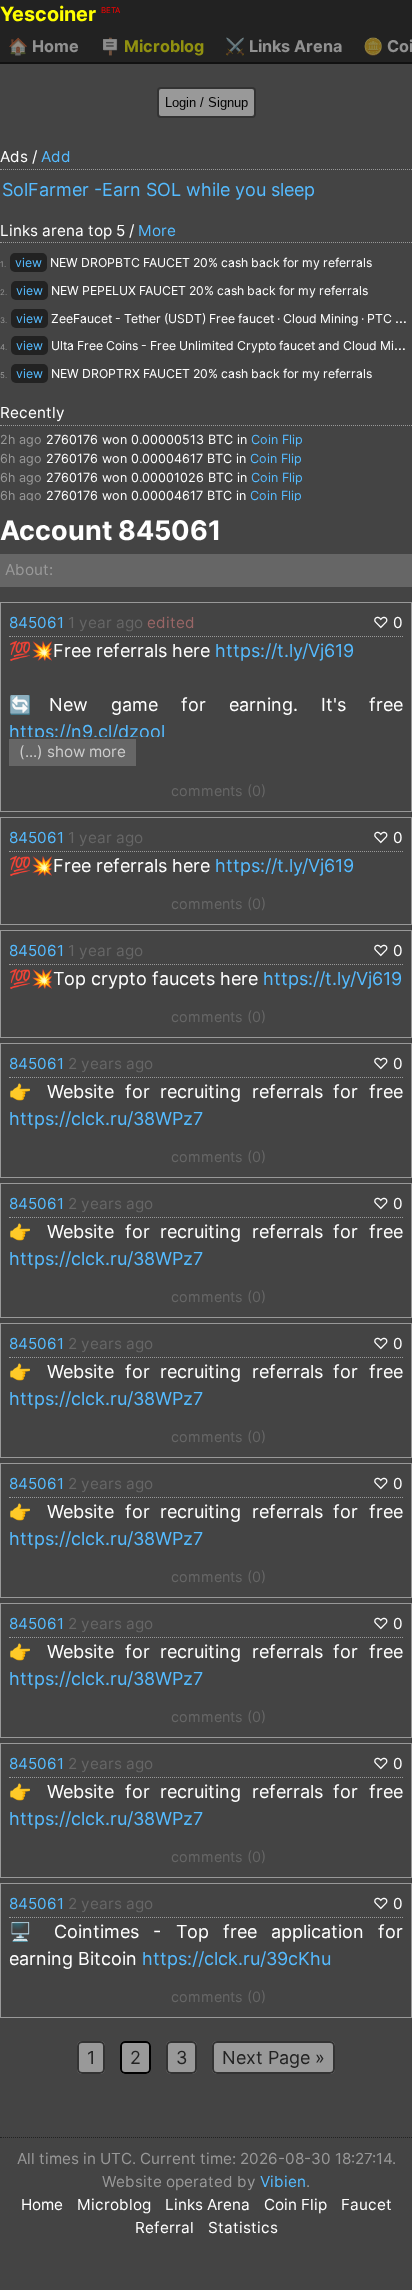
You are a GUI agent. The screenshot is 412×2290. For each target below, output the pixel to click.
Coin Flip (277, 439)
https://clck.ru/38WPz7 (106, 1118)
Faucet (366, 2204)
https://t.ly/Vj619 (284, 650)
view (28, 262)
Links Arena (283, 46)
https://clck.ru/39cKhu (236, 1958)
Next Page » (273, 2057)
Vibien (283, 2181)
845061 (36, 622)
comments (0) (218, 790)
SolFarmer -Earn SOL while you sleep (158, 189)
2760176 (72, 439)
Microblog (152, 46)
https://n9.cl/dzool (87, 731)
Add (56, 156)
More (157, 230)
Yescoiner (60, 14)
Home (43, 46)
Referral (164, 2227)
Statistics (243, 2227)
